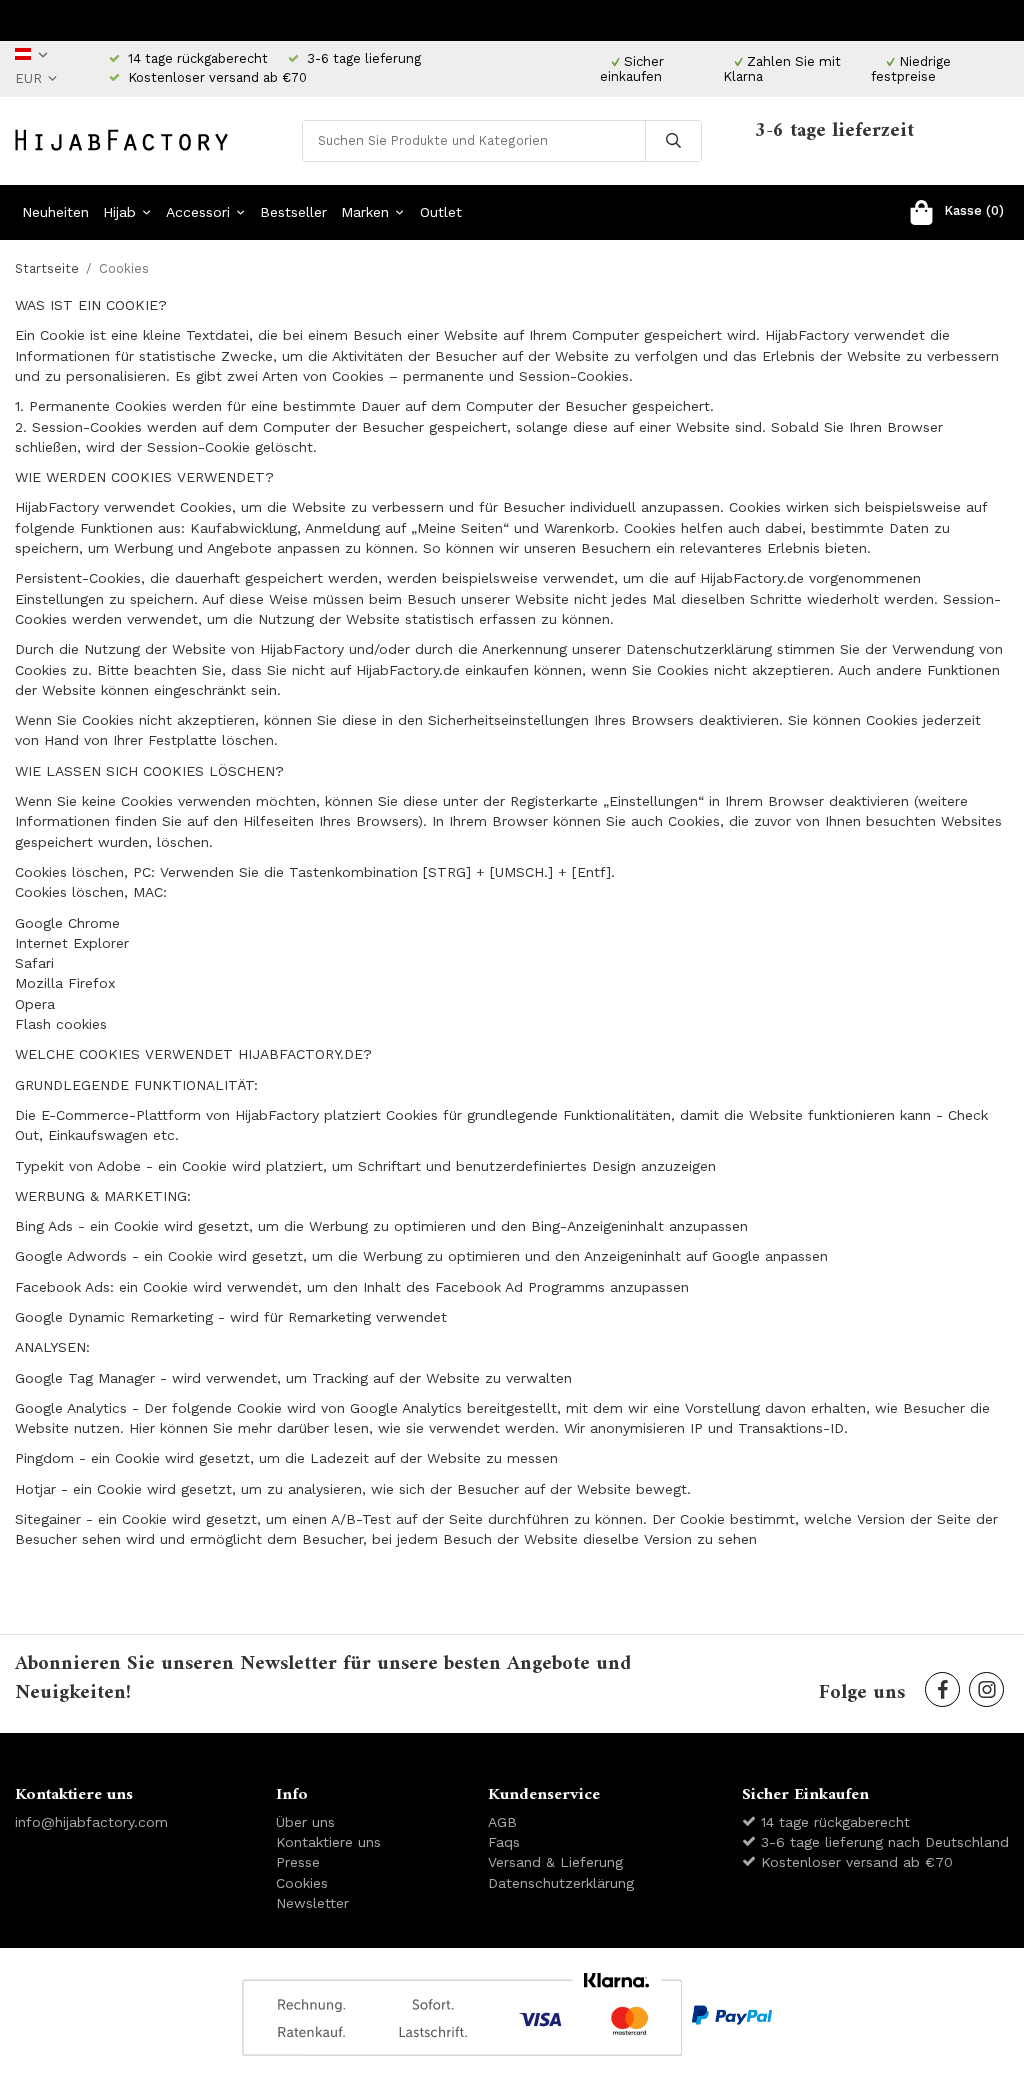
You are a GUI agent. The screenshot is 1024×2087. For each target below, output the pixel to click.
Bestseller (293, 212)
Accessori (198, 212)
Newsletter (312, 1903)
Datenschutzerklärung (561, 1883)
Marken (365, 212)
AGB (502, 1822)
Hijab (119, 212)
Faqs (504, 1842)
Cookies (302, 1883)
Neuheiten (55, 212)
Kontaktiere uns (328, 1842)
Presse (298, 1862)
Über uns (305, 1822)
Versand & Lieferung (555, 1862)
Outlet (441, 212)
